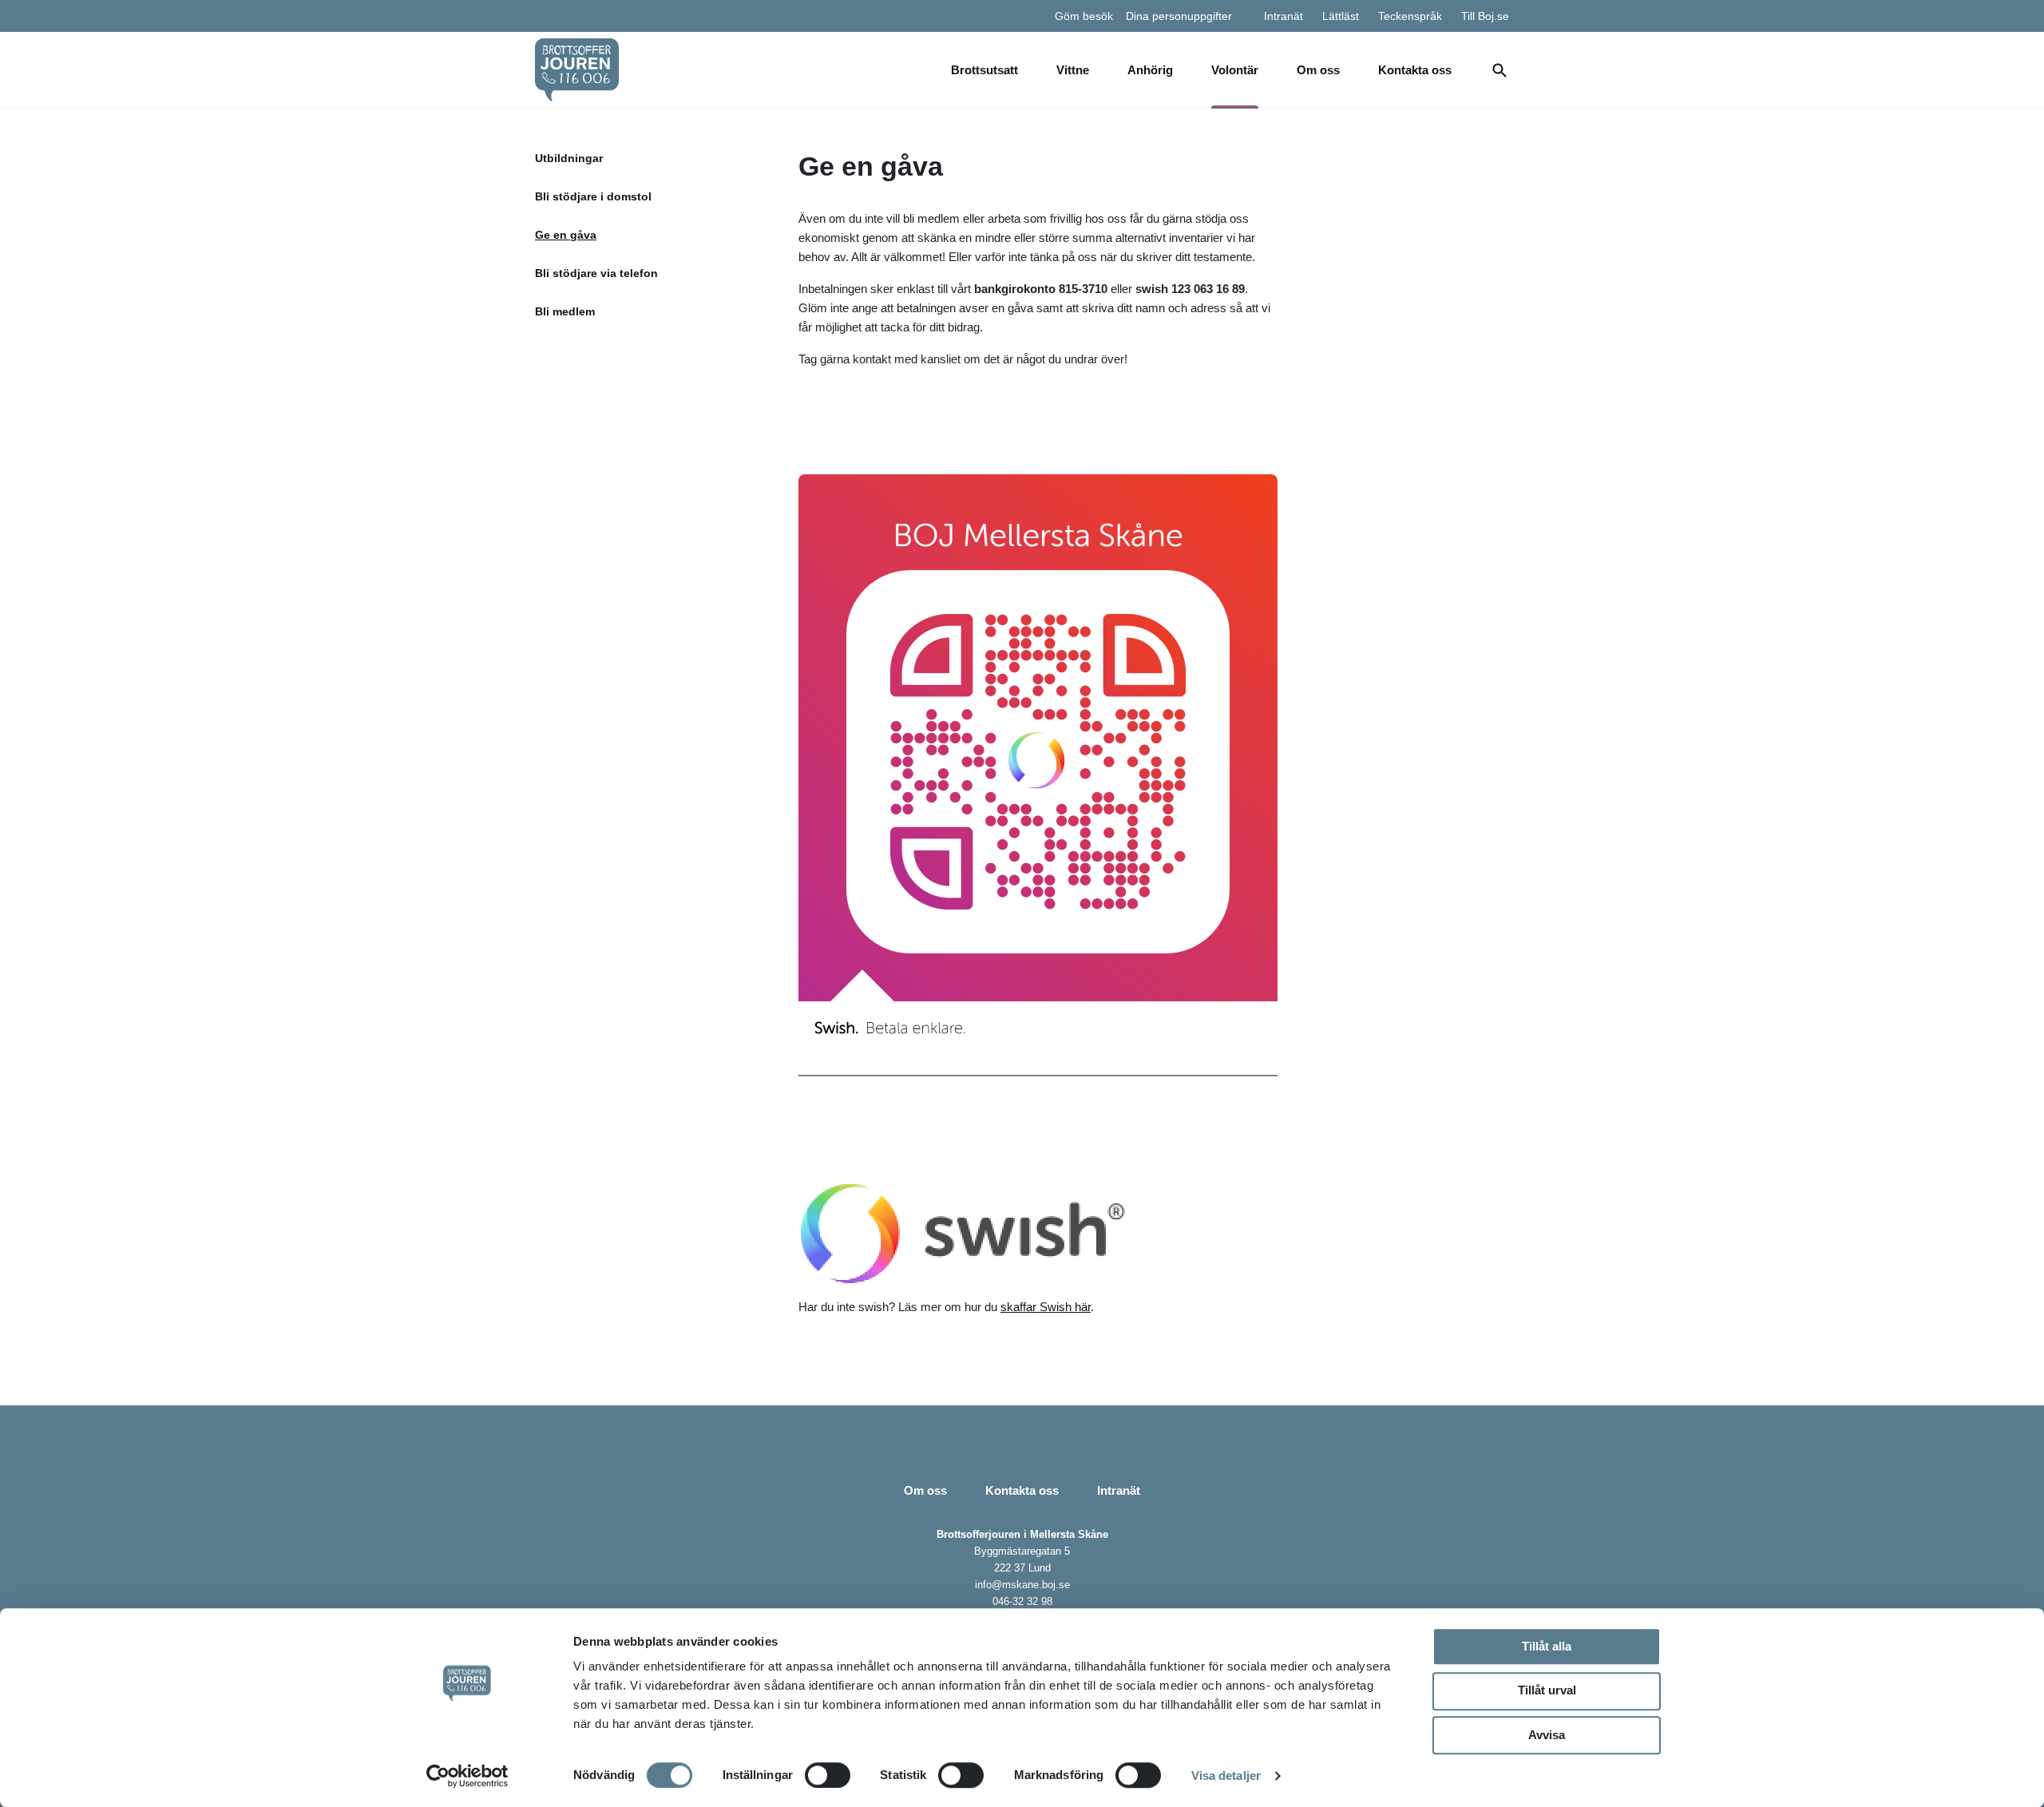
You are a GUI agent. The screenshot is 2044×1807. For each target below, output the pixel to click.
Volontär (1235, 70)
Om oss (1318, 70)
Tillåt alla (1547, 1646)
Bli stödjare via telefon (596, 273)
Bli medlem (565, 311)
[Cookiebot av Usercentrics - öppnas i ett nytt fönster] (467, 1776)
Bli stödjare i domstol (593, 196)
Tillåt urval (1547, 1690)
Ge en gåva (566, 235)
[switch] (828, 1775)
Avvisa (1547, 1735)
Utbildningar (569, 158)
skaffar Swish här (1046, 1307)
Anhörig (1150, 70)
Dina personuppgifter (1179, 16)
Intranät (1283, 16)
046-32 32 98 (1022, 1601)
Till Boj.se (1485, 16)
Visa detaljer (1226, 1775)
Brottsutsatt (984, 70)
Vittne (1073, 70)
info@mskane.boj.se (1022, 1585)
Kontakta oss (1415, 70)
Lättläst (1341, 16)
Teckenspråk (1410, 16)
